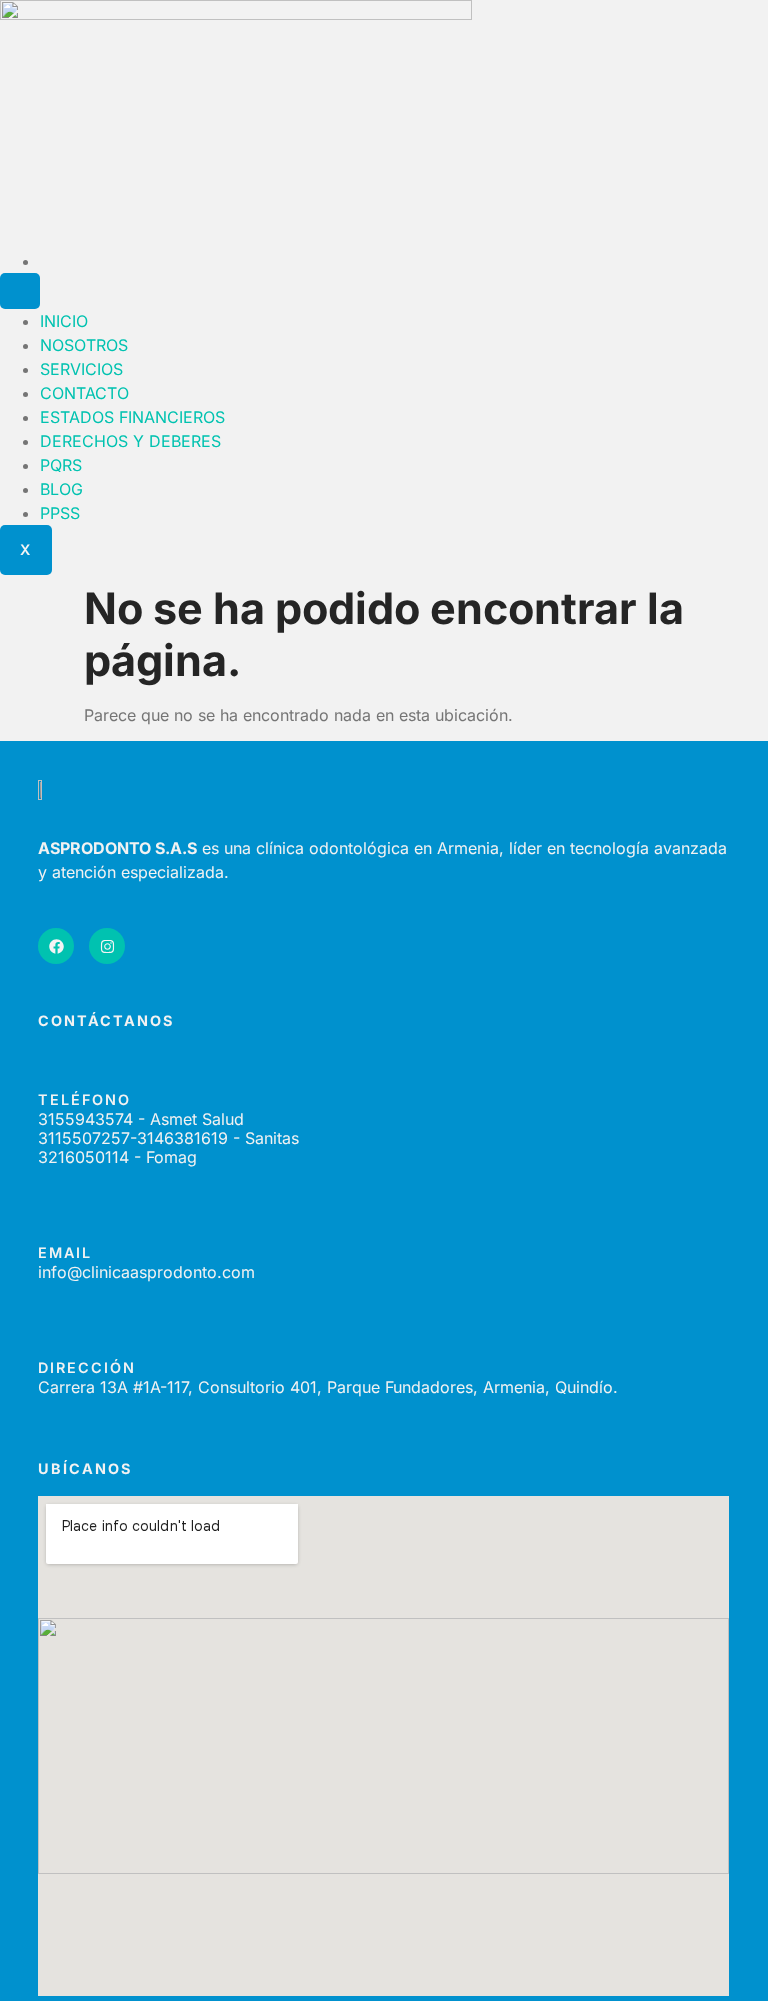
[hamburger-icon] (20, 291)
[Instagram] (107, 946)
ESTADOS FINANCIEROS (132, 417)
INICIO (64, 321)
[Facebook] (56, 946)
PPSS (60, 513)
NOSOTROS (84, 345)
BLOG (61, 489)
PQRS (61, 465)
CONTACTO (84, 393)
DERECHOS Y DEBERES (130, 441)
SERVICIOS (81, 369)
